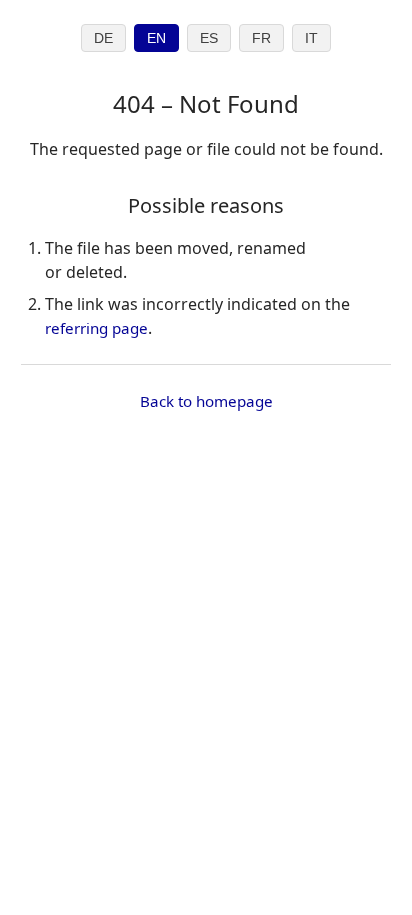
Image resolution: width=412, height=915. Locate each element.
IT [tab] (311, 38)
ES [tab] (209, 38)
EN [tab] (156, 38)
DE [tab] (103, 38)
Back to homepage (206, 401)
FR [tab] (261, 38)
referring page (96, 328)
